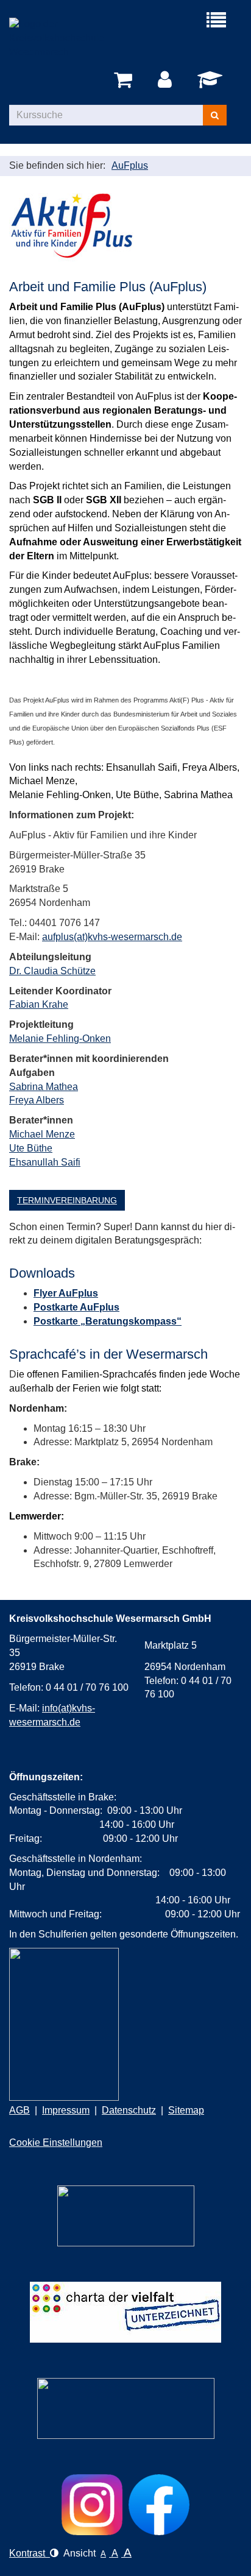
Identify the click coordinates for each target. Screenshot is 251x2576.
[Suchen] (215, 115)
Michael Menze (42, 1134)
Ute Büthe (31, 1148)
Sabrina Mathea (44, 1087)
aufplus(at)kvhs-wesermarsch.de (112, 937)
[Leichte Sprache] (126, 2216)
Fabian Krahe (39, 1004)
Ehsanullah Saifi (45, 1162)
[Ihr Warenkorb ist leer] (125, 80)
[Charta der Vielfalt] (125, 2312)
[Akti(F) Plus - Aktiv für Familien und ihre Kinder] (71, 225)
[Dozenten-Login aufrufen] (212, 83)
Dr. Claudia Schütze (52, 971)
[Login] (167, 80)
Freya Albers (37, 1100)
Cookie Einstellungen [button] (56, 2143)
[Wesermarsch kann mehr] (126, 2408)
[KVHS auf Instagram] (92, 2505)
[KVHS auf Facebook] (159, 2505)
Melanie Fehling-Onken (60, 1039)
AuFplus (130, 165)
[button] (67, 1200)
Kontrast (30, 2553)
